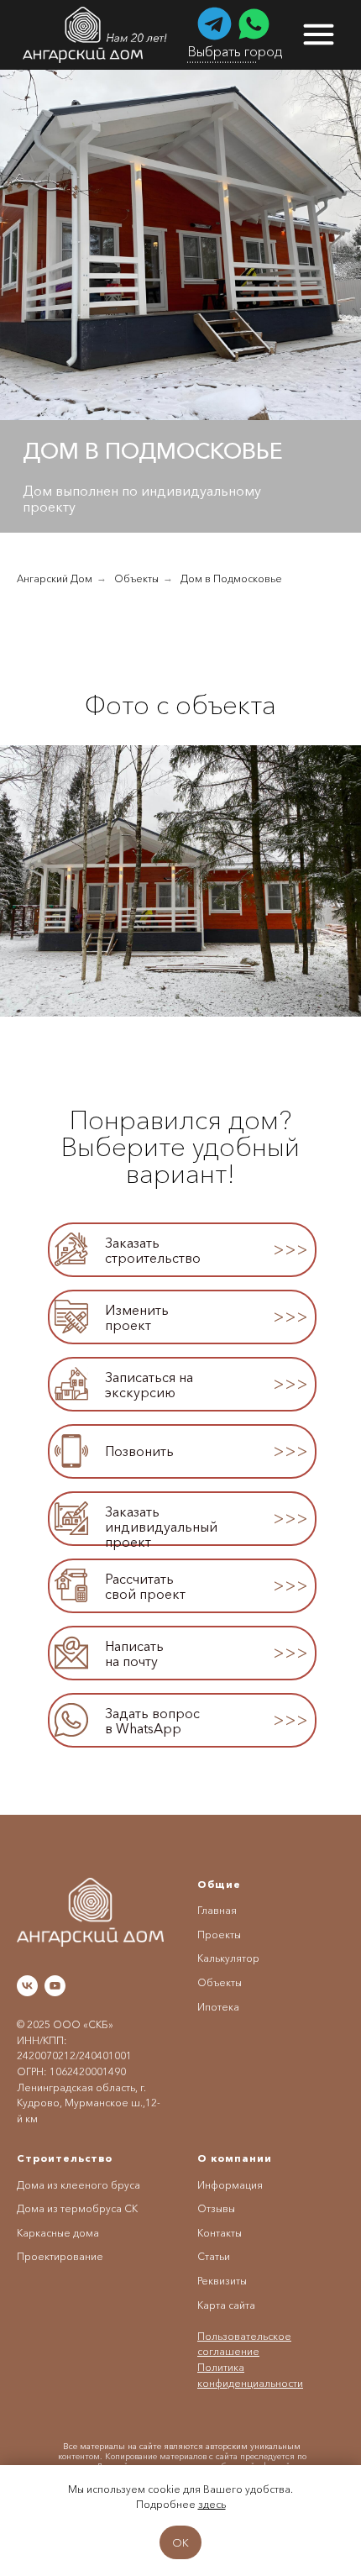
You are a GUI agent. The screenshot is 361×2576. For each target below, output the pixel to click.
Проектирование (60, 2256)
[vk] (27, 1986)
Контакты (220, 2233)
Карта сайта (226, 2305)
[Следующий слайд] (353, 881)
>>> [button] (290, 1249)
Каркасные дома (58, 2233)
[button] (71, 1249)
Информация (230, 2185)
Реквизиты (222, 2281)
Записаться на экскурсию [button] (149, 1385)
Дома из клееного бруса (78, 2185)
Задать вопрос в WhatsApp (152, 1721)
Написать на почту (134, 1653)
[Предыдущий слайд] (8, 881)
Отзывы (216, 2208)
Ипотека (218, 2007)
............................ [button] (222, 58)
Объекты (136, 578)
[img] (97, 35)
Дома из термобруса (69, 2208)
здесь (212, 2504)
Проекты (219, 1935)
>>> (290, 1451)
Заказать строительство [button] (153, 1250)
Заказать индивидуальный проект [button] (161, 1527)
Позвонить (139, 1451)
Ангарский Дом (55, 578)
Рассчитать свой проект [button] (145, 1586)
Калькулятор (228, 1958)
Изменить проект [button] (137, 1317)
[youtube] (55, 1986)
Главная (217, 1910)
